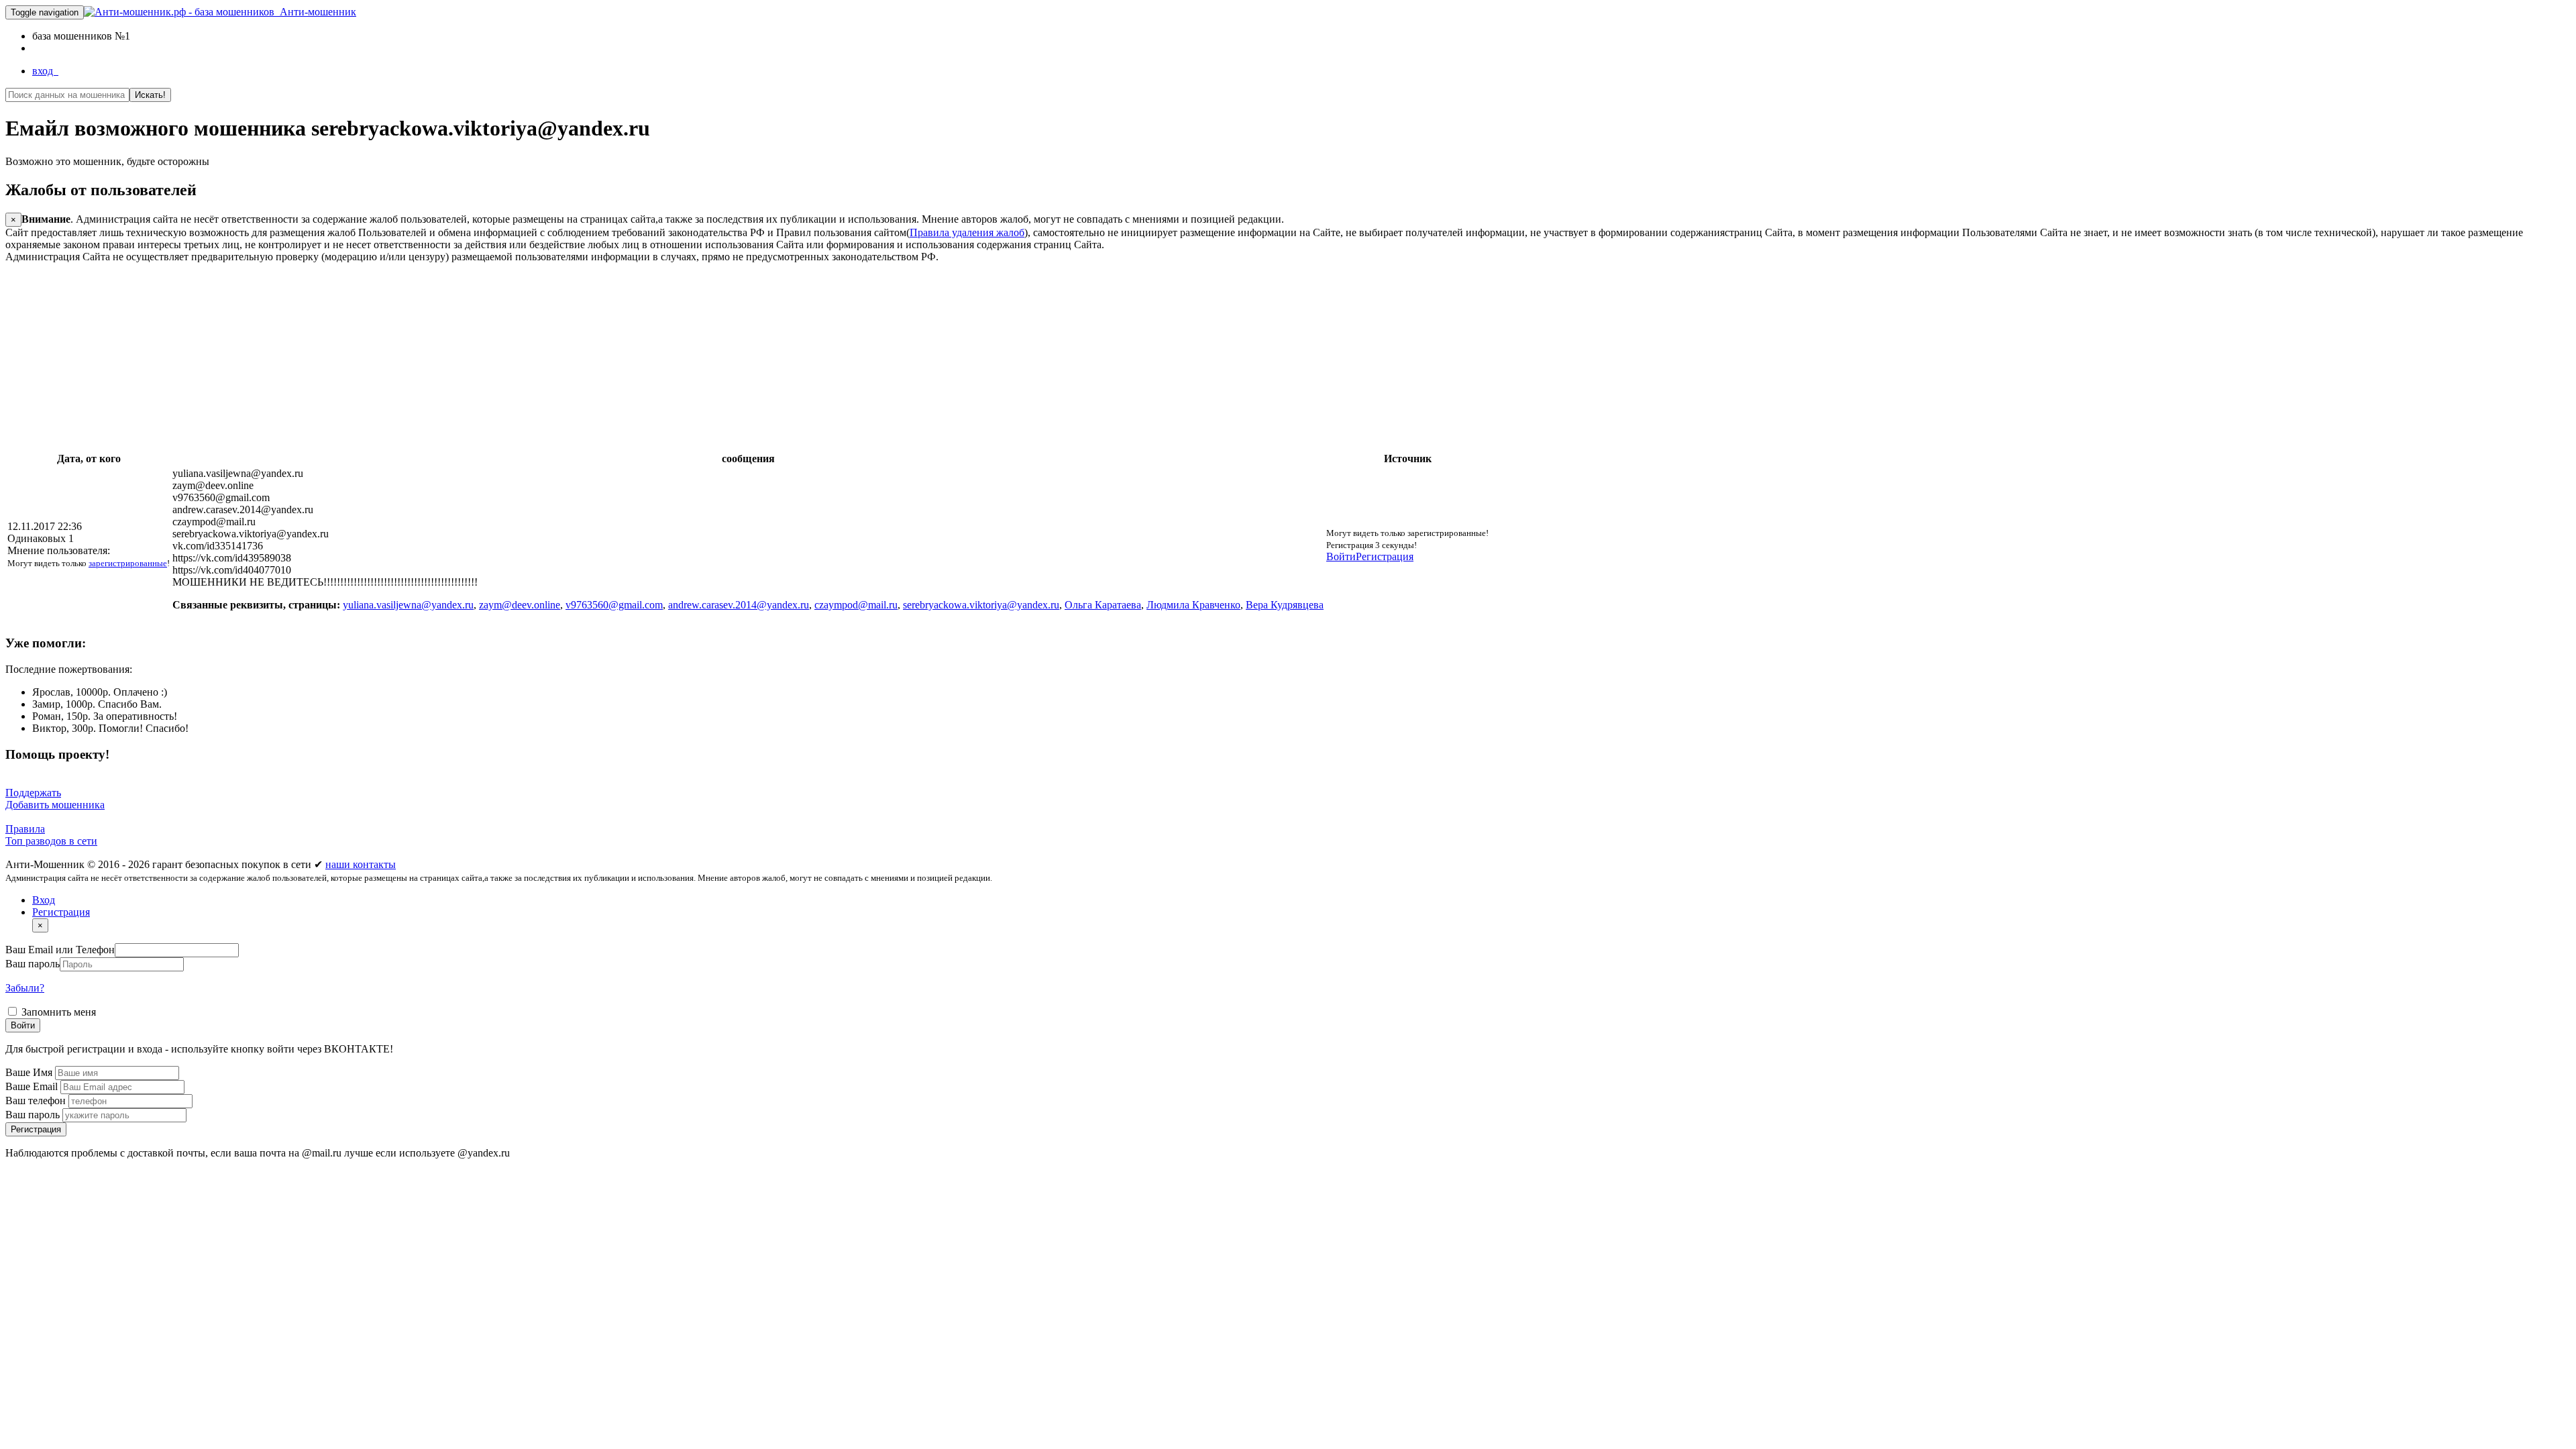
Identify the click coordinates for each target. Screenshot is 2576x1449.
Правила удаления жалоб (967, 232)
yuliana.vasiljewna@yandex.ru (408, 605)
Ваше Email (33, 1086)
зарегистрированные (128, 563)
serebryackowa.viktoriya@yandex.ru (981, 605)
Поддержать (33, 793)
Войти (1341, 556)
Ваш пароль (33, 964)
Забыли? (25, 988)
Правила (25, 829)
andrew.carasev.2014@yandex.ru (739, 605)
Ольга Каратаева (1103, 605)
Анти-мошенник (315, 12)
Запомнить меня (57, 1012)
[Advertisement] (408, 357)
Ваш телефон (37, 1101)
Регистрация (1385, 556)
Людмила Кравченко (1193, 605)
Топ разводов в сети (51, 841)
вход (45, 71)
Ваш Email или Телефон (60, 950)
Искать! (150, 95)
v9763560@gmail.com (614, 605)
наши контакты (361, 864)
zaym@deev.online (520, 605)
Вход (44, 900)
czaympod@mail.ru (856, 605)
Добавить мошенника (55, 805)
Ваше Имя (30, 1072)
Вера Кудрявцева (1285, 605)
